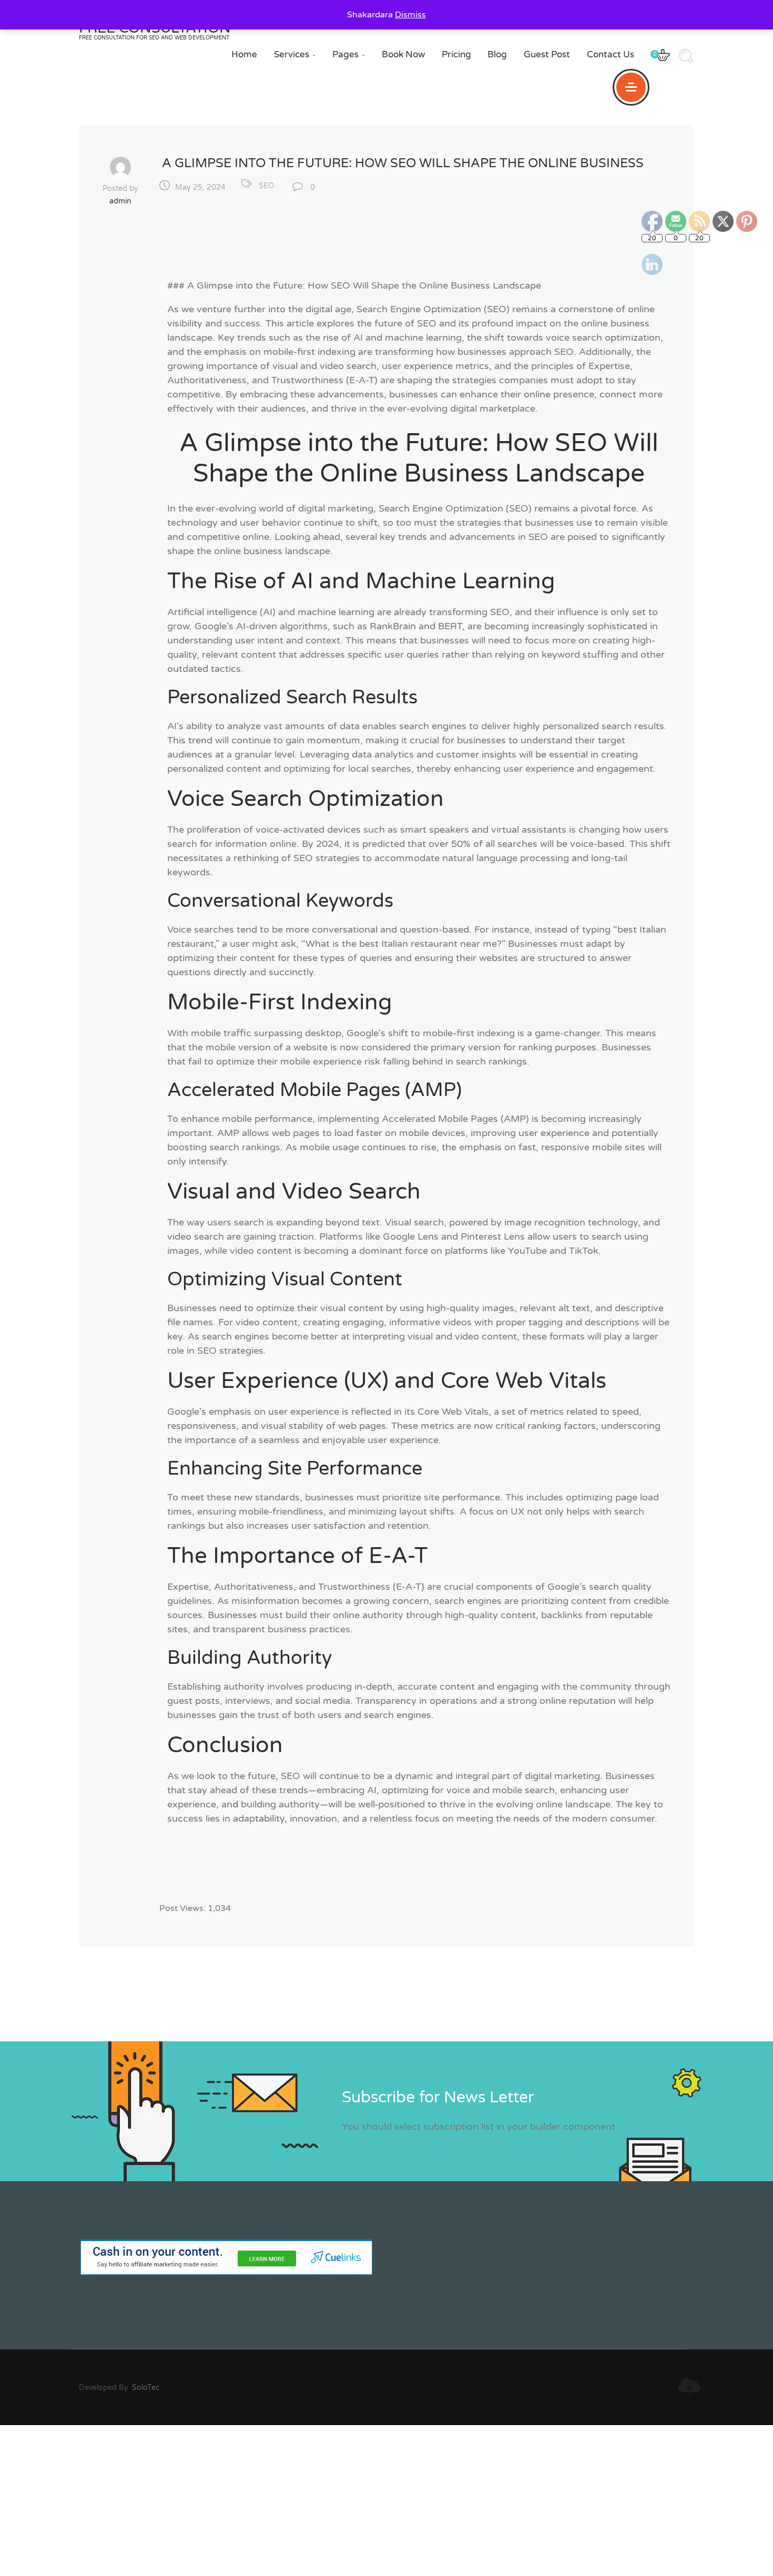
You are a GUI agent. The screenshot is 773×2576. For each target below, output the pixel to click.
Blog (497, 54)
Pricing (456, 54)
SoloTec (146, 2388)
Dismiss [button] (410, 15)
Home (244, 54)
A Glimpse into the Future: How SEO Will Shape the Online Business (403, 163)
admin (120, 201)
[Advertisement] (316, 2499)
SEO (266, 186)
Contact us (611, 54)
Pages (349, 54)
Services (295, 54)
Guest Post (547, 54)
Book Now (403, 54)
